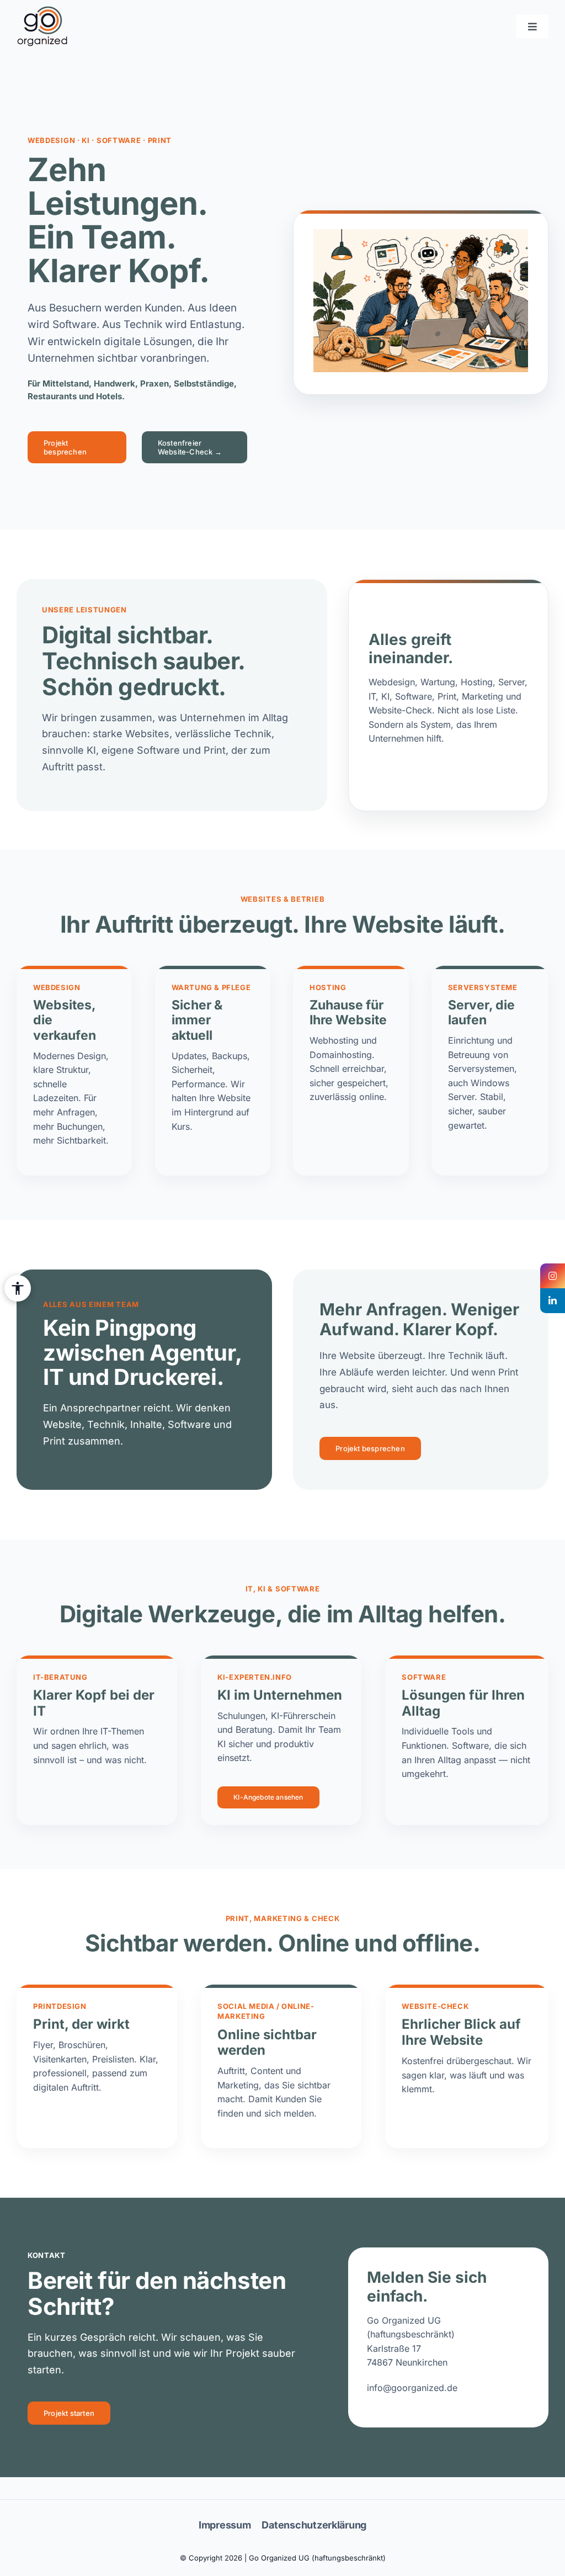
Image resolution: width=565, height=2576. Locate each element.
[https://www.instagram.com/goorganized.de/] (553, 1276)
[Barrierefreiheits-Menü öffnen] (18, 1288)
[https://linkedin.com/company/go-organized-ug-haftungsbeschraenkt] (553, 1301)
